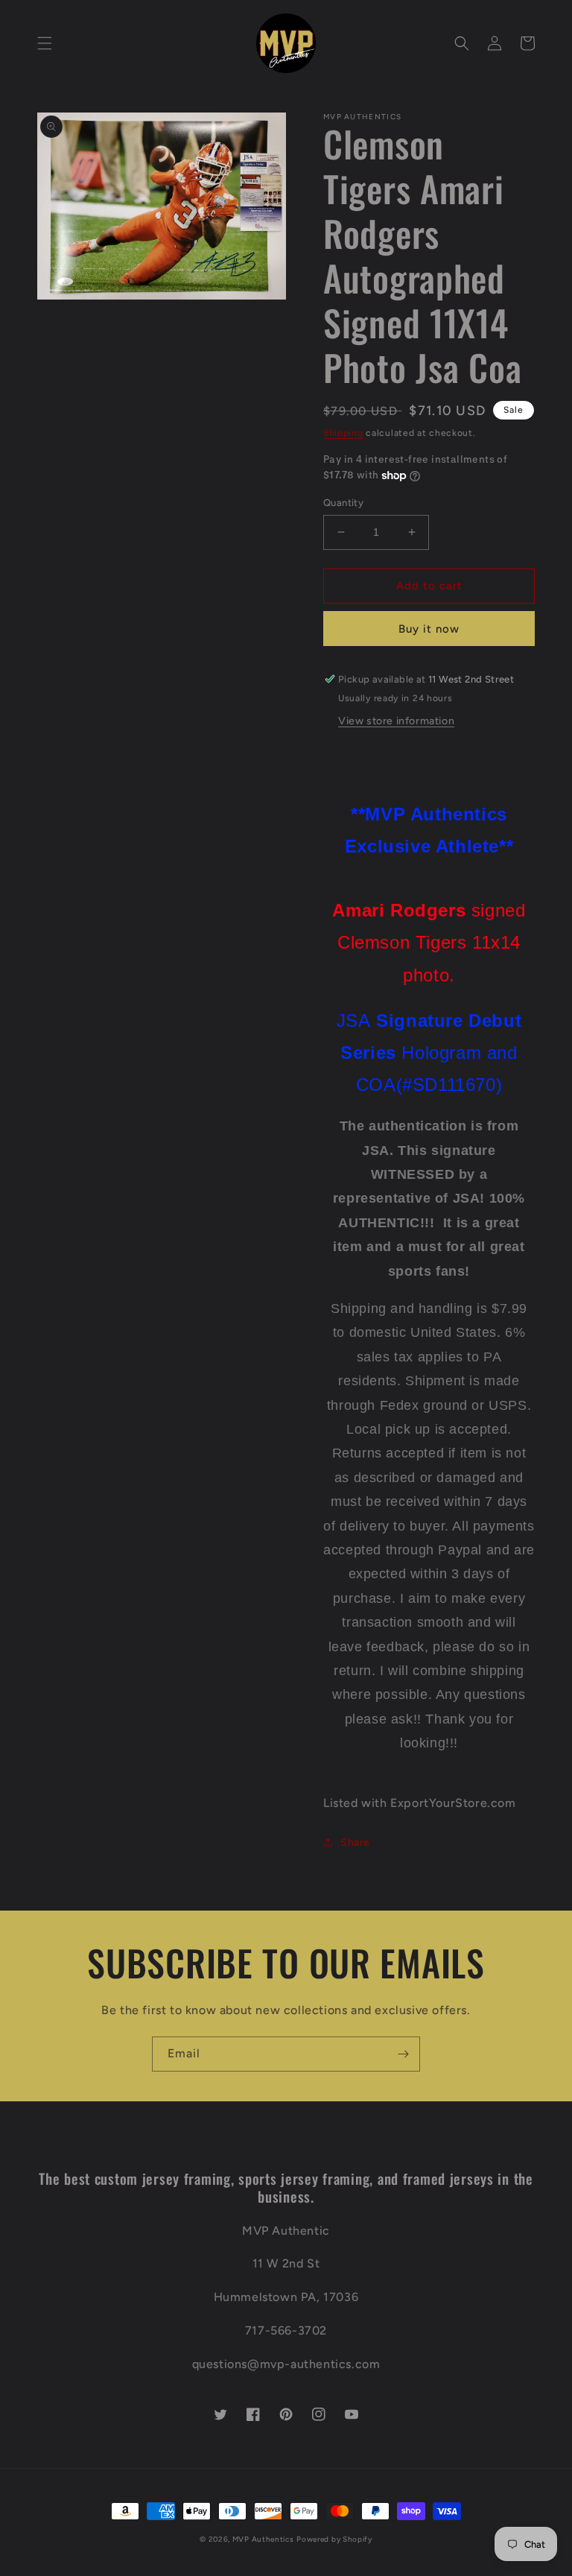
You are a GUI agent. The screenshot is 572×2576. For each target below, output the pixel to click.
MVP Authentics (263, 2539)
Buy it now (429, 629)
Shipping (343, 433)
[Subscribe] (403, 2054)
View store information (396, 721)
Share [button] (355, 1842)
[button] (45, 43)
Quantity (343, 503)
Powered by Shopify (334, 2539)
